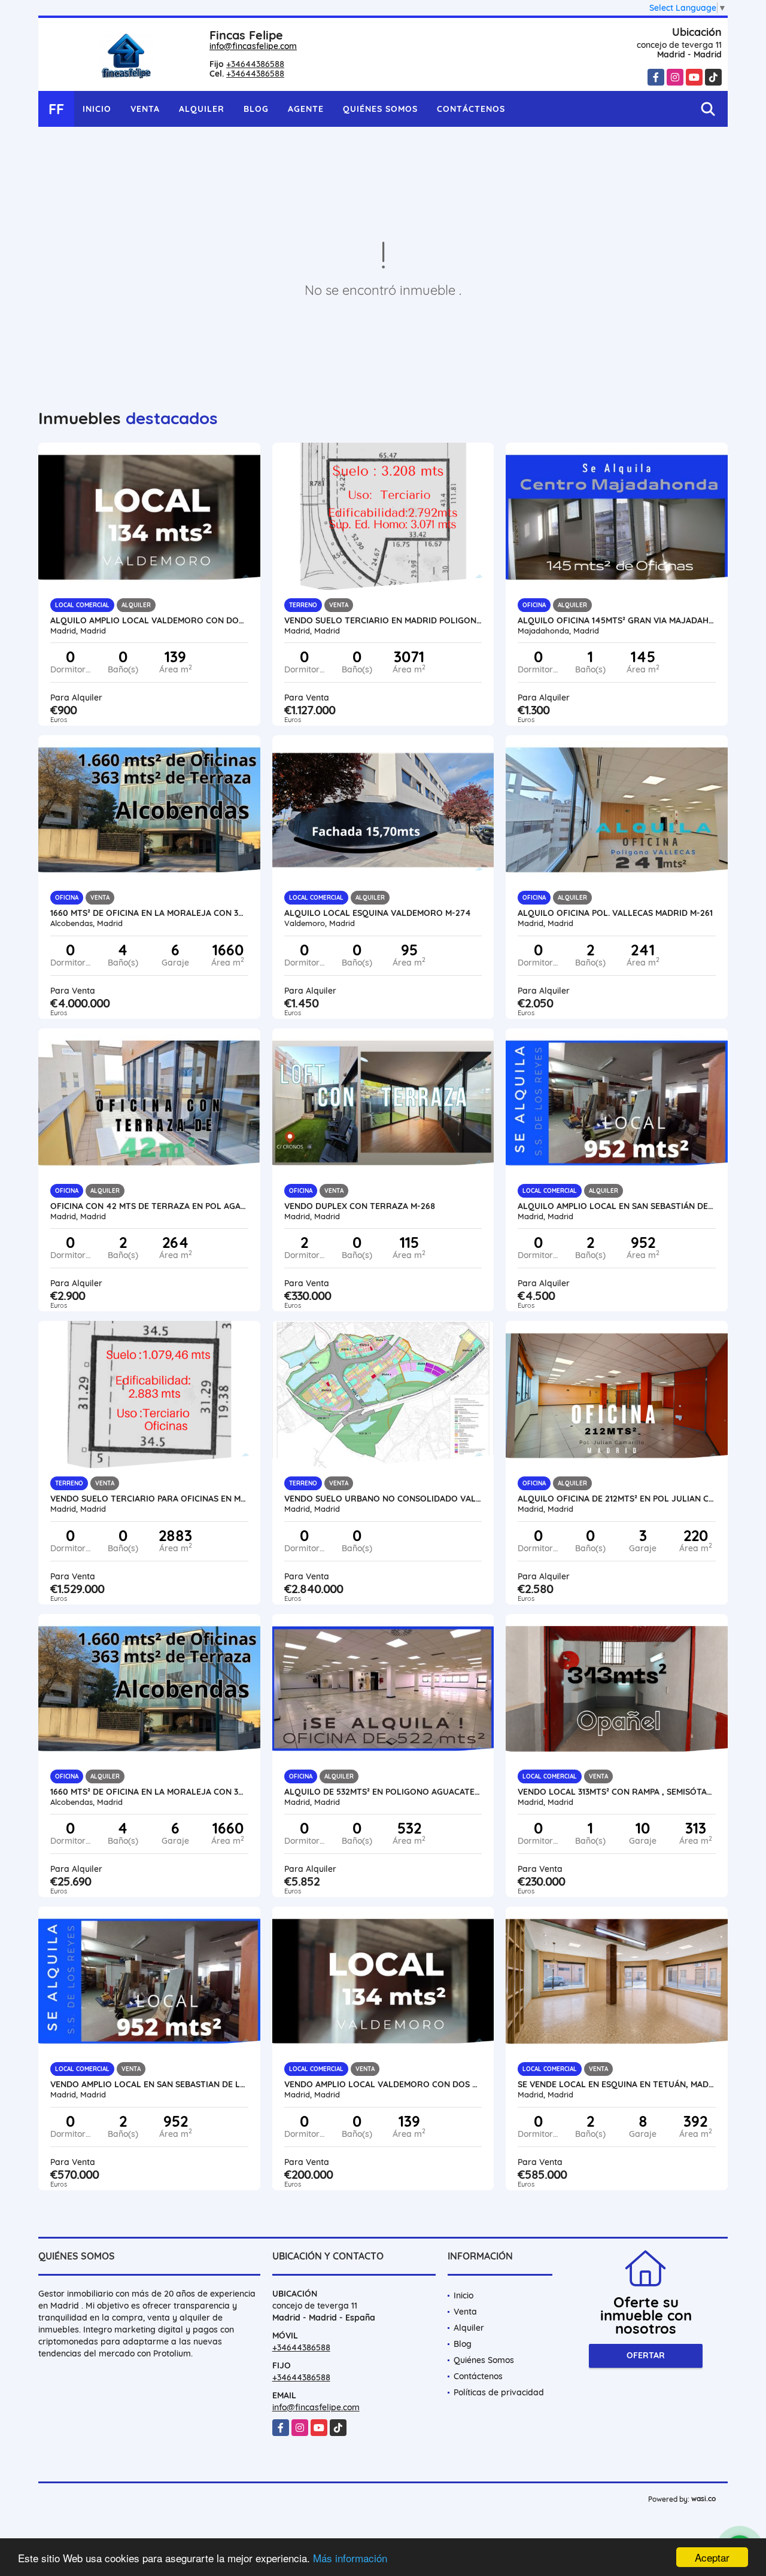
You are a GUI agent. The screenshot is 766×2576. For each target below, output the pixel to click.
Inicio (97, 109)
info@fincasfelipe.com (253, 46)
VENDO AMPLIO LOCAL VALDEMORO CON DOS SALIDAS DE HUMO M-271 (383, 2084)
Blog (256, 109)
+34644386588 (255, 64)
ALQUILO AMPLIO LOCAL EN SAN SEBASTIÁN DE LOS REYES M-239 (617, 1206)
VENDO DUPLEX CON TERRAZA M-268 (360, 1206)
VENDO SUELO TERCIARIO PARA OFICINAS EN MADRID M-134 (149, 1499)
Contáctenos (471, 109)
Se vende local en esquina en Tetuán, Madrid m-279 (617, 2084)
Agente (306, 109)
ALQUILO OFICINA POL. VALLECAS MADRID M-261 (615, 913)
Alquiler (202, 109)
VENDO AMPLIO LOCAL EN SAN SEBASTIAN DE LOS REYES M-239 (149, 2084)
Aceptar (712, 2557)
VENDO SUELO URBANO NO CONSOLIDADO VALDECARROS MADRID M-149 (383, 1499)
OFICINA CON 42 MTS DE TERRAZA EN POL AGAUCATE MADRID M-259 (149, 1206)
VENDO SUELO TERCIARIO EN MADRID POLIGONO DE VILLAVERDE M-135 (383, 620)
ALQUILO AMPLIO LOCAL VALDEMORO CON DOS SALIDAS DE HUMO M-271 (149, 620)
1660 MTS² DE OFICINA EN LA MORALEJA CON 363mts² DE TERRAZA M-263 (149, 913)
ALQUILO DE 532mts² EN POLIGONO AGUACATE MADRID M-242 (383, 1792)
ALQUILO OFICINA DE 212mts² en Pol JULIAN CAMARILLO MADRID (617, 1499)
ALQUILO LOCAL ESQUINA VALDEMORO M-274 (378, 913)
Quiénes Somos (380, 109)
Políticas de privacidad (499, 2392)
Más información (350, 2558)
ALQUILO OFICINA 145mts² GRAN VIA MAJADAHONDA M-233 (617, 620)
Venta (145, 109)
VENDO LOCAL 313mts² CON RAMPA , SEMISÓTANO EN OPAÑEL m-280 (617, 1792)
